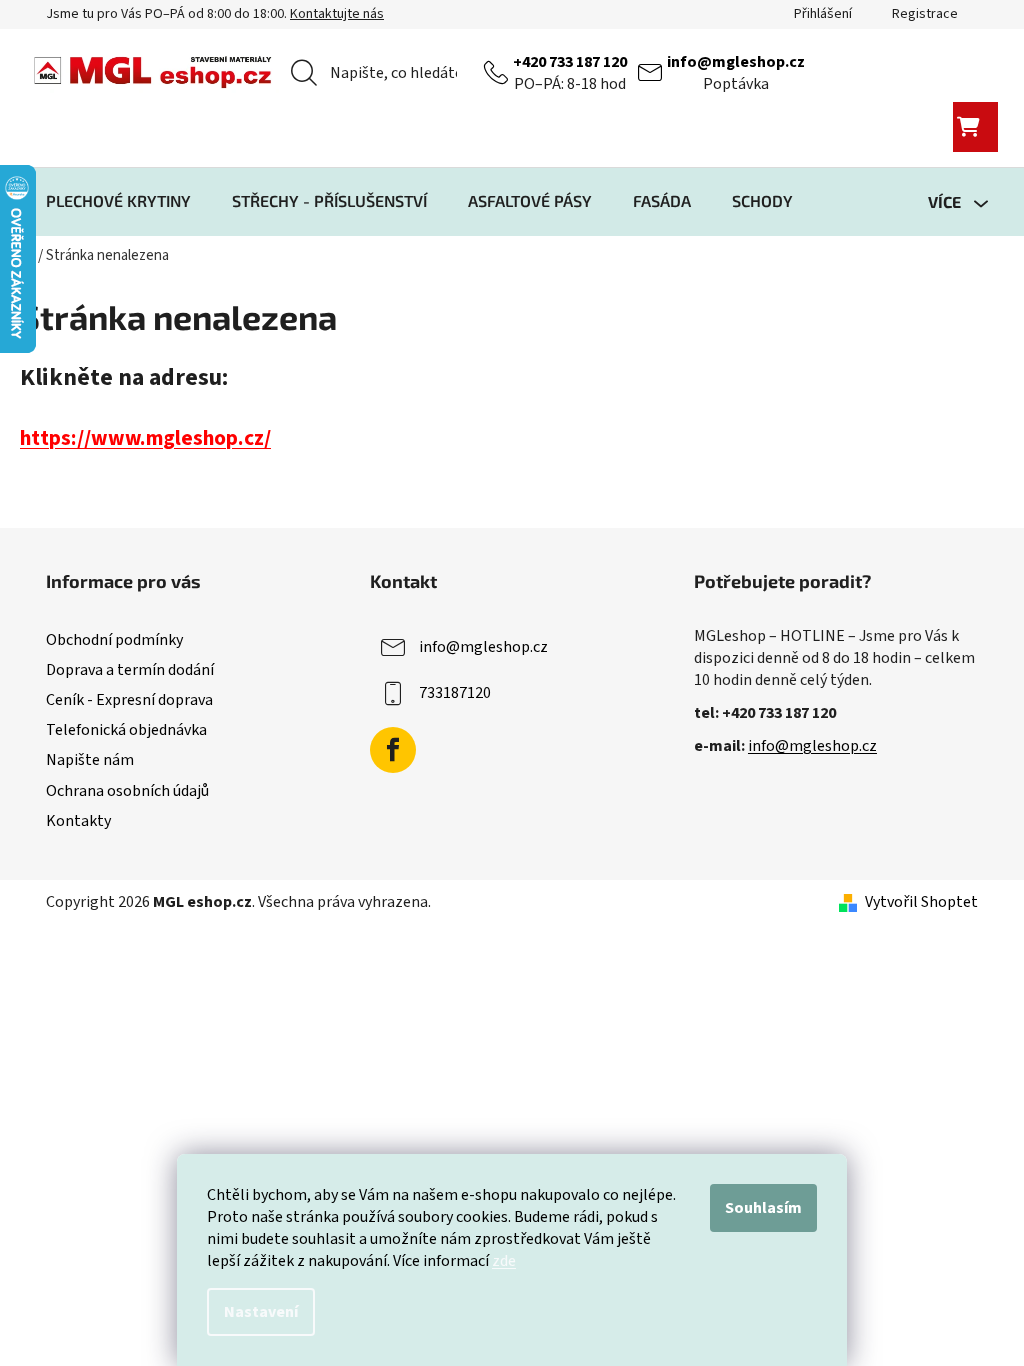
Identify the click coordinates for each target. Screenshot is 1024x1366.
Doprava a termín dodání (130, 670)
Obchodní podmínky (114, 640)
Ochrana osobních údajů (127, 791)
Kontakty (78, 821)
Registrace (925, 14)
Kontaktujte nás (337, 14)
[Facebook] (393, 750)
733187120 (455, 693)
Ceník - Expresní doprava (129, 700)
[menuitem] (118, 201)
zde (504, 1261)
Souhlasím (763, 1208)
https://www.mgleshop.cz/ (145, 438)
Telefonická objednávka (126, 730)
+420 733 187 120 (570, 62)
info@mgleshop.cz (736, 62)
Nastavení (261, 1312)
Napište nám (90, 760)
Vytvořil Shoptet (921, 902)
